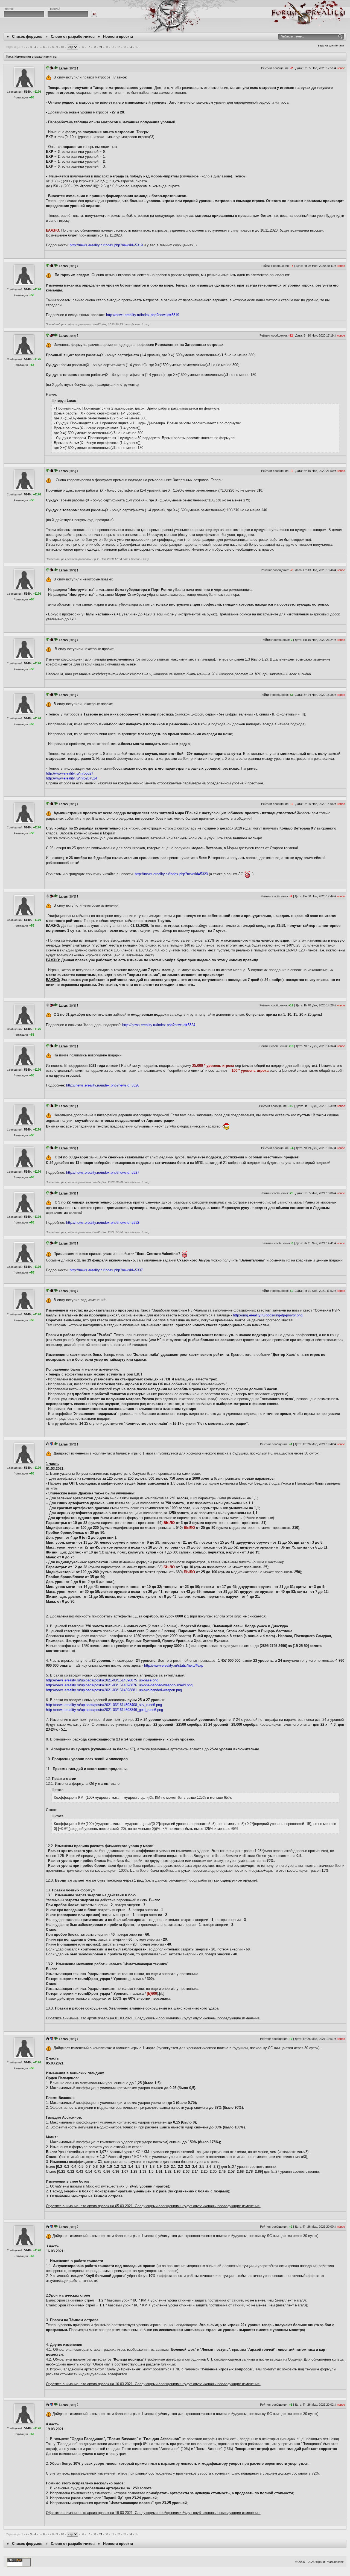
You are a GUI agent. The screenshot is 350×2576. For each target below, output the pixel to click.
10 (62, 47)
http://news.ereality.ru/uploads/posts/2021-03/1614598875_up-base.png (102, 1680)
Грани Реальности (329, 2562)
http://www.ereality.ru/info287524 (72, 778)
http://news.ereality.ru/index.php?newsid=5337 (106, 1270)
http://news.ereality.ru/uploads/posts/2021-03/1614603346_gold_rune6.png (104, 1710)
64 (130, 47)
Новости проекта (118, 36)
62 (118, 47)
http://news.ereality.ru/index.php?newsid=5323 (171, 874)
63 (124, 47)
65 (136, 47)
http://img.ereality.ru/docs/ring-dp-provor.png (268, 1315)
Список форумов (27, 36)
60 (106, 47)
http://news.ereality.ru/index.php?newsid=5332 (103, 1223)
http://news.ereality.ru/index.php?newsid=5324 (159, 1025)
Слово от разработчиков (73, 36)
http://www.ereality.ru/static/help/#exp (174, 1665)
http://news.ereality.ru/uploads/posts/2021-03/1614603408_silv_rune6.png (104, 1705)
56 (82, 47)
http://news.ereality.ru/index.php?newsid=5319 (106, 245)
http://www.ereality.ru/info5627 (70, 773)
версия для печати (331, 45)
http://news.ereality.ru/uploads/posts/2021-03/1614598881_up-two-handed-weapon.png (114, 1690)
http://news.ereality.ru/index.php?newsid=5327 (103, 1172)
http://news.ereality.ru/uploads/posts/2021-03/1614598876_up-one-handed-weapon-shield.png (119, 1685)
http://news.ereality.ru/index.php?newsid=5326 (103, 1085)
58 (94, 47)
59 (100, 47)
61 (112, 47)
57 (88, 47)
